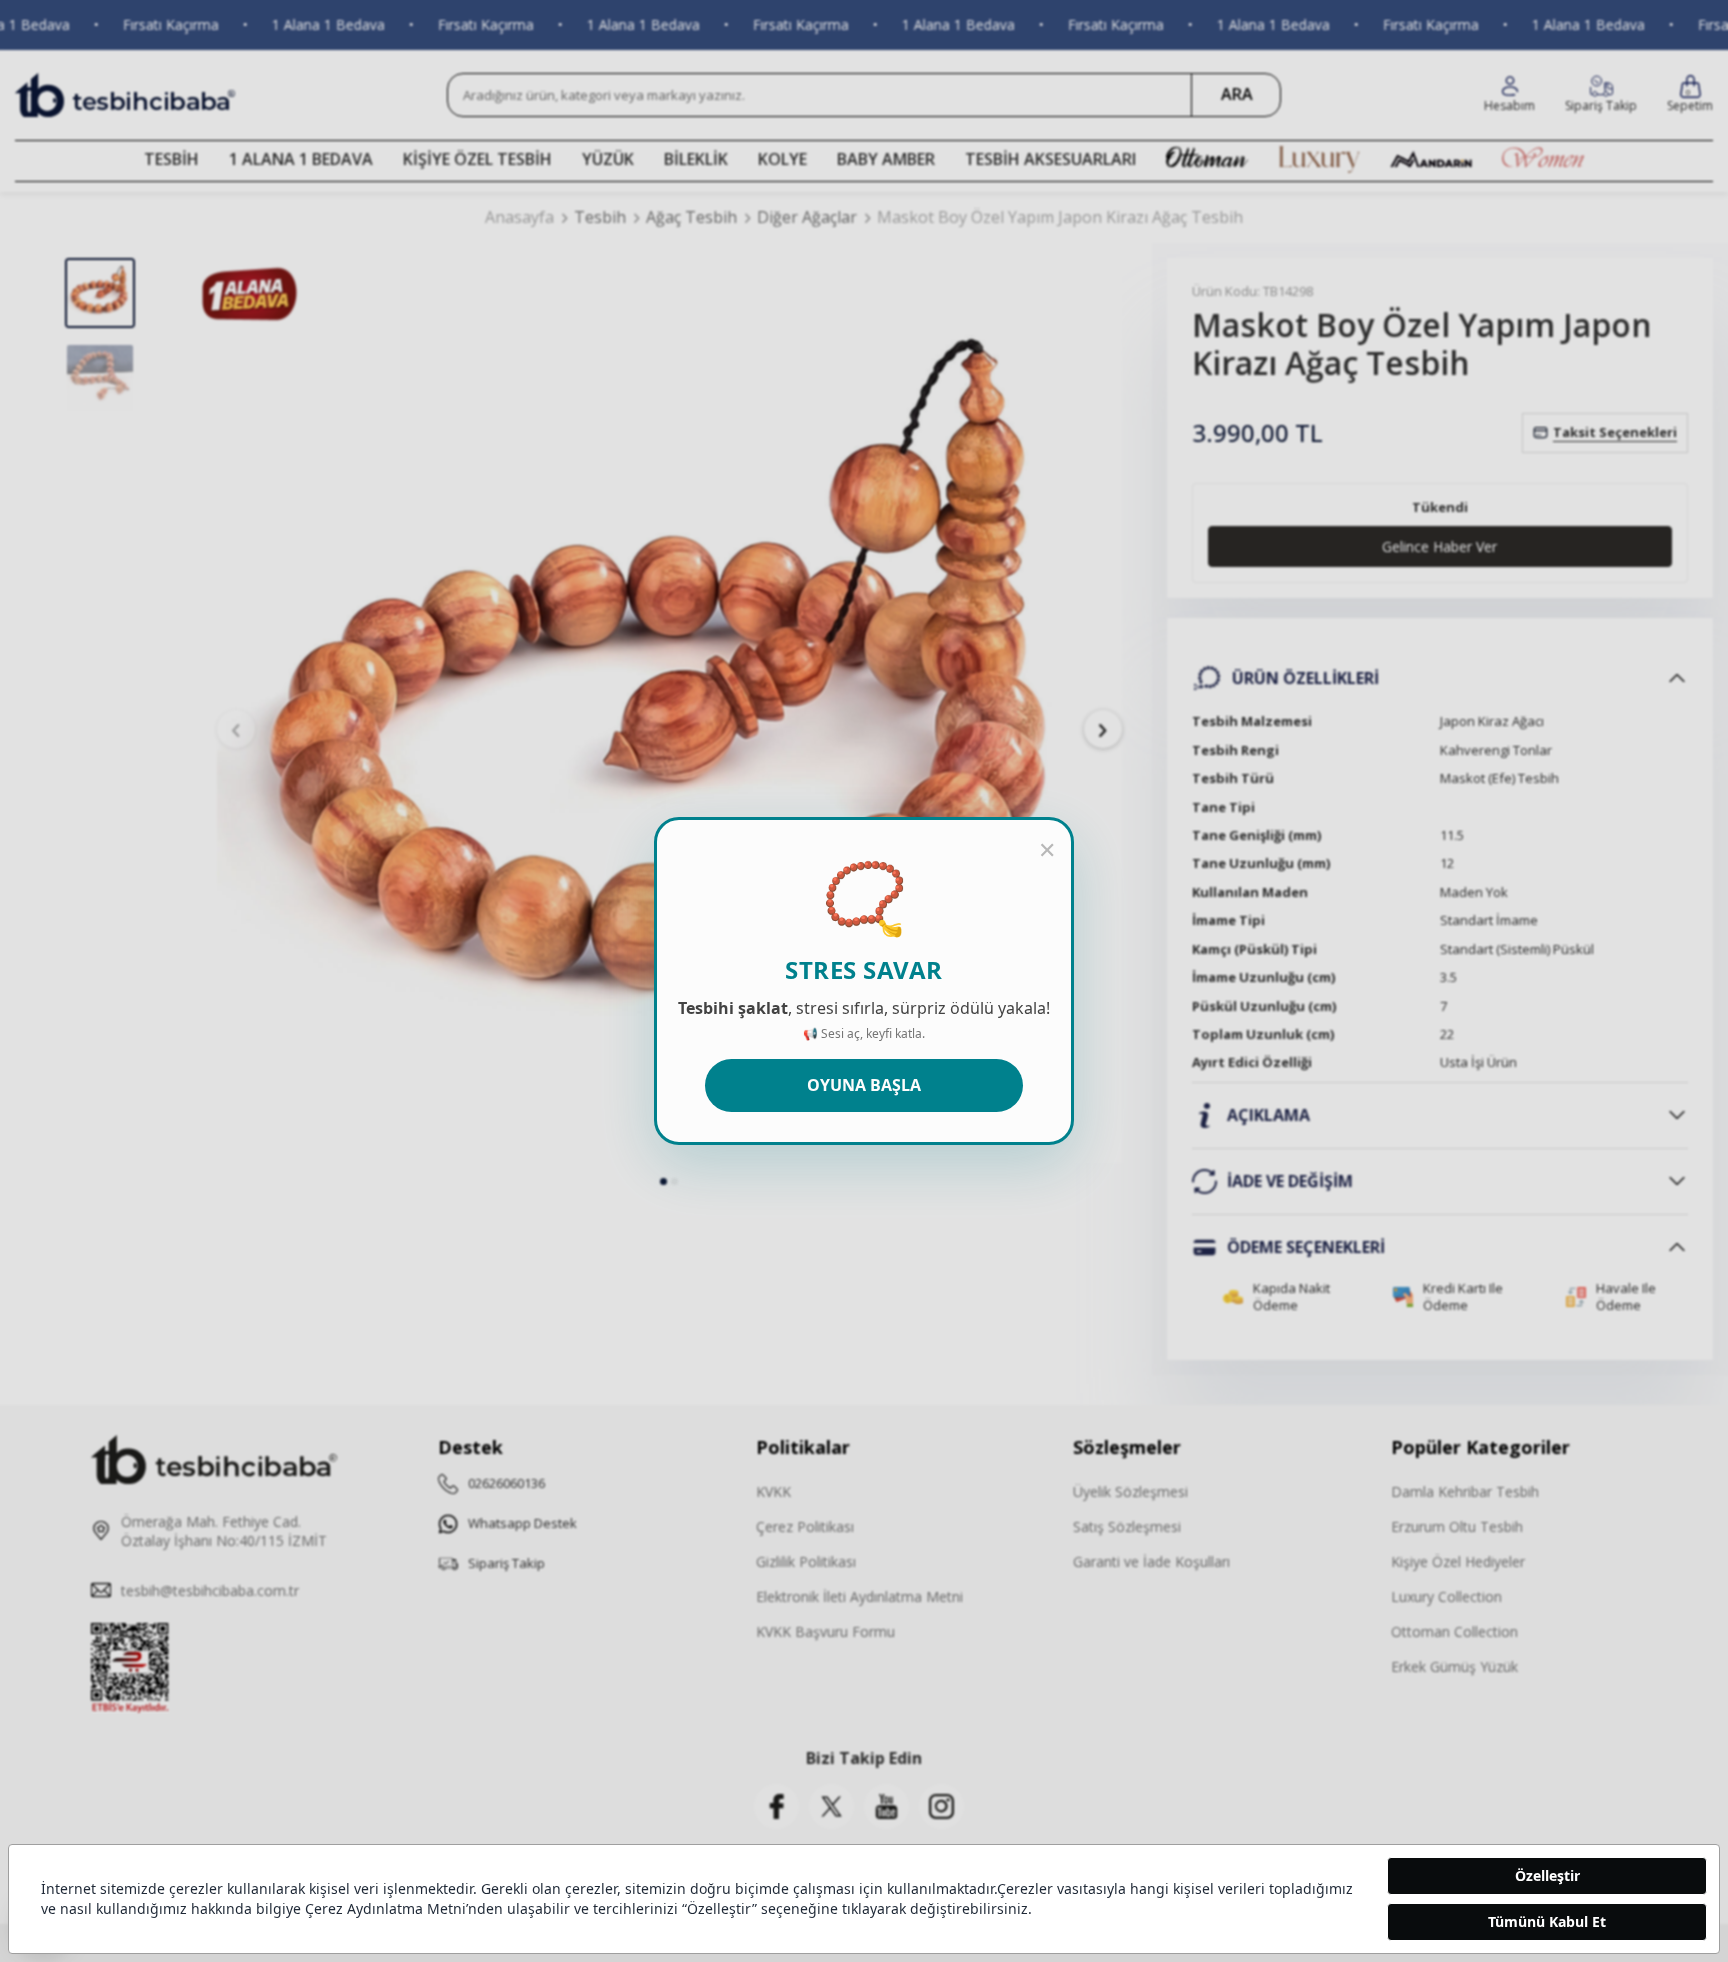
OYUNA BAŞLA (864, 1085)
